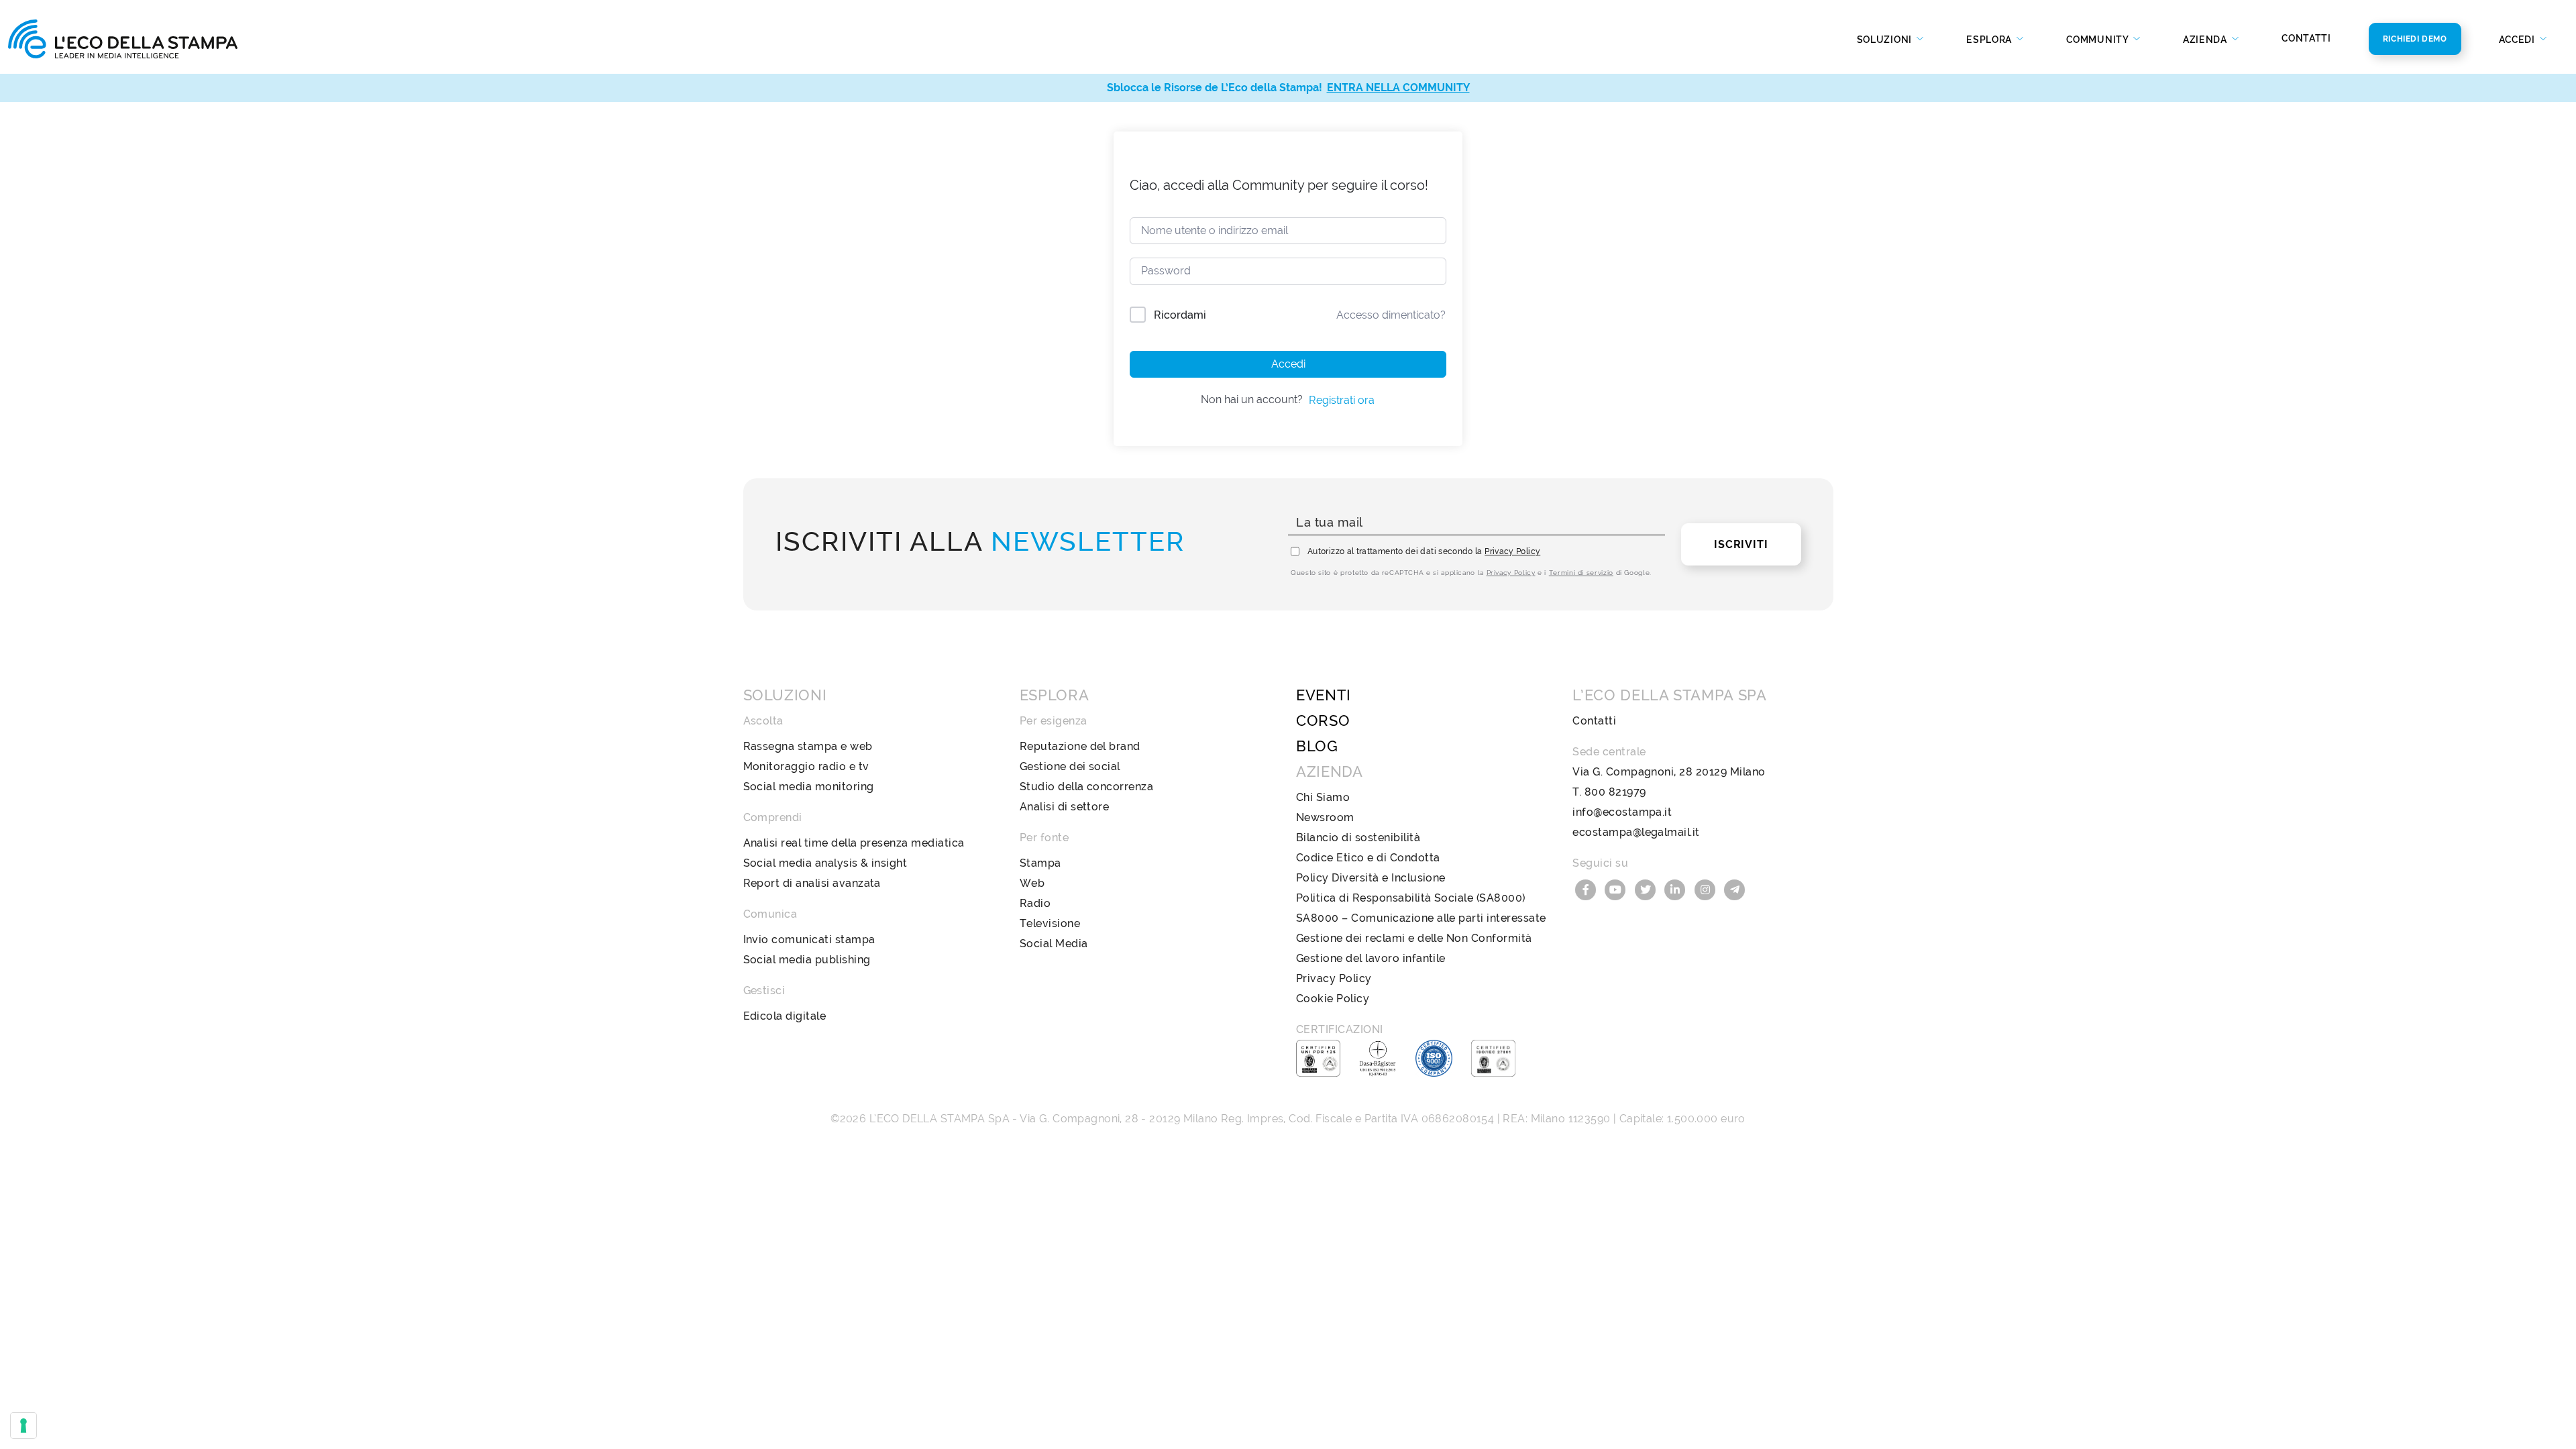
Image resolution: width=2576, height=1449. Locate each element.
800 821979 (1615, 792)
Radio (1035, 903)
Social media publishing (807, 960)
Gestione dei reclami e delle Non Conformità (1414, 938)
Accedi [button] (2518, 40)
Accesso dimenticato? (1391, 315)
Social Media (1054, 944)
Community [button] (2098, 40)
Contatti (2306, 38)
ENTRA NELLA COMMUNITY (1398, 88)
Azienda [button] (2206, 40)
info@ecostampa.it (1622, 812)
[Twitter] (1647, 889)
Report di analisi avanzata (812, 883)
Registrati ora (1342, 400)
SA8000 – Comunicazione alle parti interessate (1421, 918)
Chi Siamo (1323, 797)
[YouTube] (1617, 889)
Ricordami (1180, 315)
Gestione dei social (1070, 766)
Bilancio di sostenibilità (1358, 838)
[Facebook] (1587, 889)
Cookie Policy (1333, 999)
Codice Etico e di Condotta (1368, 858)
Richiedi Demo (2415, 39)
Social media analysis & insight (825, 863)
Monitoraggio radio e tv (806, 766)
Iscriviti (1741, 544)
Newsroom (1325, 817)
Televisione (1050, 923)
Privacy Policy (1512, 551)
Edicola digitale (785, 1016)
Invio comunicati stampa (809, 940)
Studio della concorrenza (1087, 787)
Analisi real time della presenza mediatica (854, 843)
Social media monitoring (809, 787)
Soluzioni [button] (1886, 40)
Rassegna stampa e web (808, 746)
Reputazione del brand (1080, 746)
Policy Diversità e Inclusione (1371, 878)
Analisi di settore (1065, 807)
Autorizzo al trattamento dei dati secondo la (1424, 551)
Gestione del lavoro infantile (1371, 958)
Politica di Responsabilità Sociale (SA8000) (1411, 898)
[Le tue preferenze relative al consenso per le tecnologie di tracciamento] (23, 1426)
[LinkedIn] (1677, 889)
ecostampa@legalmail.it (1636, 832)
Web (1032, 883)
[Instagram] (1707, 889)
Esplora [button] (1990, 40)
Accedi (1288, 364)
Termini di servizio (1581, 573)
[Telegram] (1735, 889)
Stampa (1040, 863)
